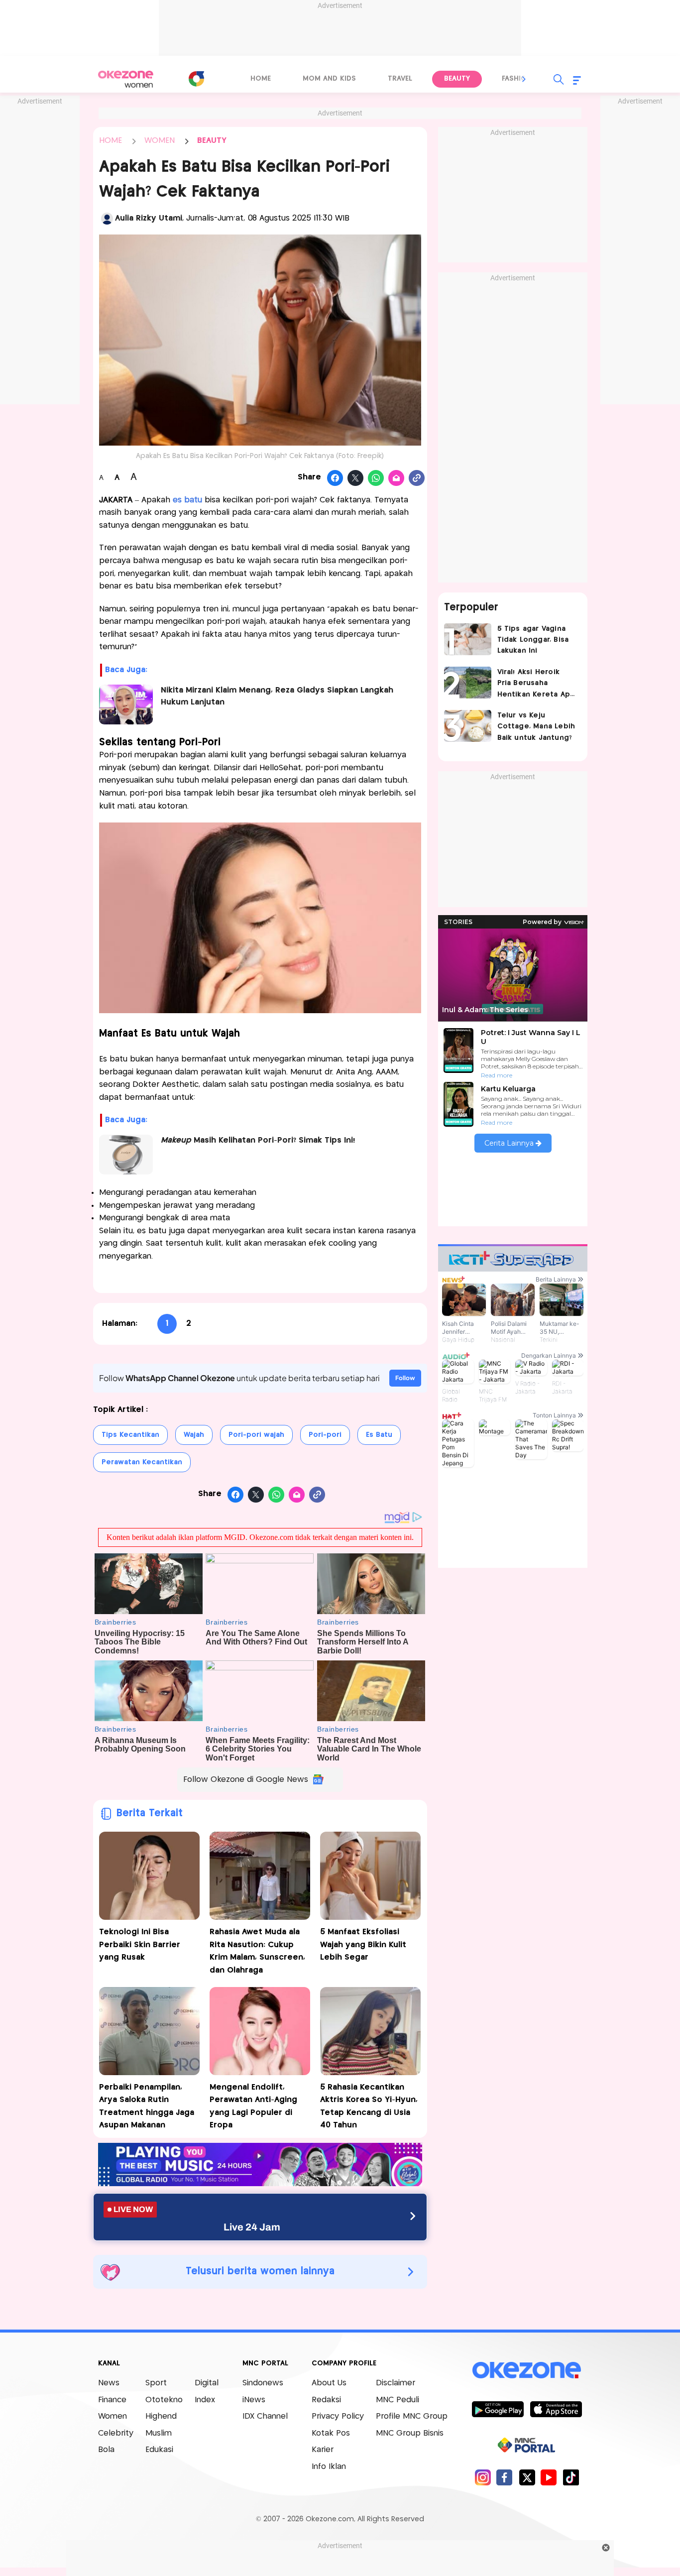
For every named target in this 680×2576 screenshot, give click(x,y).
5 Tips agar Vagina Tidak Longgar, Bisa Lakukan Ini (533, 640)
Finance (112, 2400)
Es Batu (379, 1435)
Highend (161, 2416)
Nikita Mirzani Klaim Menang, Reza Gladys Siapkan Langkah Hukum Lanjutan (277, 696)
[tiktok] (571, 2477)
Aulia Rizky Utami (149, 218)
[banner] (260, 2183)
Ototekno (164, 2400)
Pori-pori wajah (256, 1435)
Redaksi (326, 2400)
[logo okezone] (527, 2370)
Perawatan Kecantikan (142, 1462)
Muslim (159, 2433)
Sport (156, 2383)
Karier (323, 2450)
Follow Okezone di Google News (246, 1780)
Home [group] (261, 79)
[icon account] (107, 219)
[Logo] (196, 79)
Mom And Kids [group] (329, 79)
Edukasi (159, 2450)
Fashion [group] (517, 79)
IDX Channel (265, 2416)
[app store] (556, 2409)
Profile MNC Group (412, 2416)
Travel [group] (400, 79)
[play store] (498, 2409)
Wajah (194, 1435)
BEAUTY (212, 141)
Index (205, 2400)
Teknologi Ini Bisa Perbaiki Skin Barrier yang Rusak (140, 1945)
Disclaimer (396, 2383)
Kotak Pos (331, 2433)
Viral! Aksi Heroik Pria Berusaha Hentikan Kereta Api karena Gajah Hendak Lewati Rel (535, 684)
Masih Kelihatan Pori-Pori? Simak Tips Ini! (258, 1140)
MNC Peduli (397, 2400)
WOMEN (160, 141)
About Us (329, 2383)
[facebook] (505, 2477)
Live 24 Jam (252, 2227)
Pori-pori (325, 1435)
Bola (106, 2450)
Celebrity (116, 2433)
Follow (405, 1378)
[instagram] (483, 2477)
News (109, 2383)
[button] (524, 79)
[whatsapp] (376, 478)
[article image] (468, 639)
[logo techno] (126, 79)
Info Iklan (329, 2467)
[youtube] (549, 2477)
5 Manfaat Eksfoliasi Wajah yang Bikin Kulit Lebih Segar (363, 1945)
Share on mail (397, 478)
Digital (207, 2383)
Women (113, 2416)
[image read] (126, 704)
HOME (111, 141)
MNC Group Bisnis (410, 2433)
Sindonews (263, 2383)
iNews (254, 2400)
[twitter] (527, 2477)
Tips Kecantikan (130, 1435)
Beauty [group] (457, 79)
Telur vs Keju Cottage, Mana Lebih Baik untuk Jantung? (536, 727)
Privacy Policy (338, 2416)
